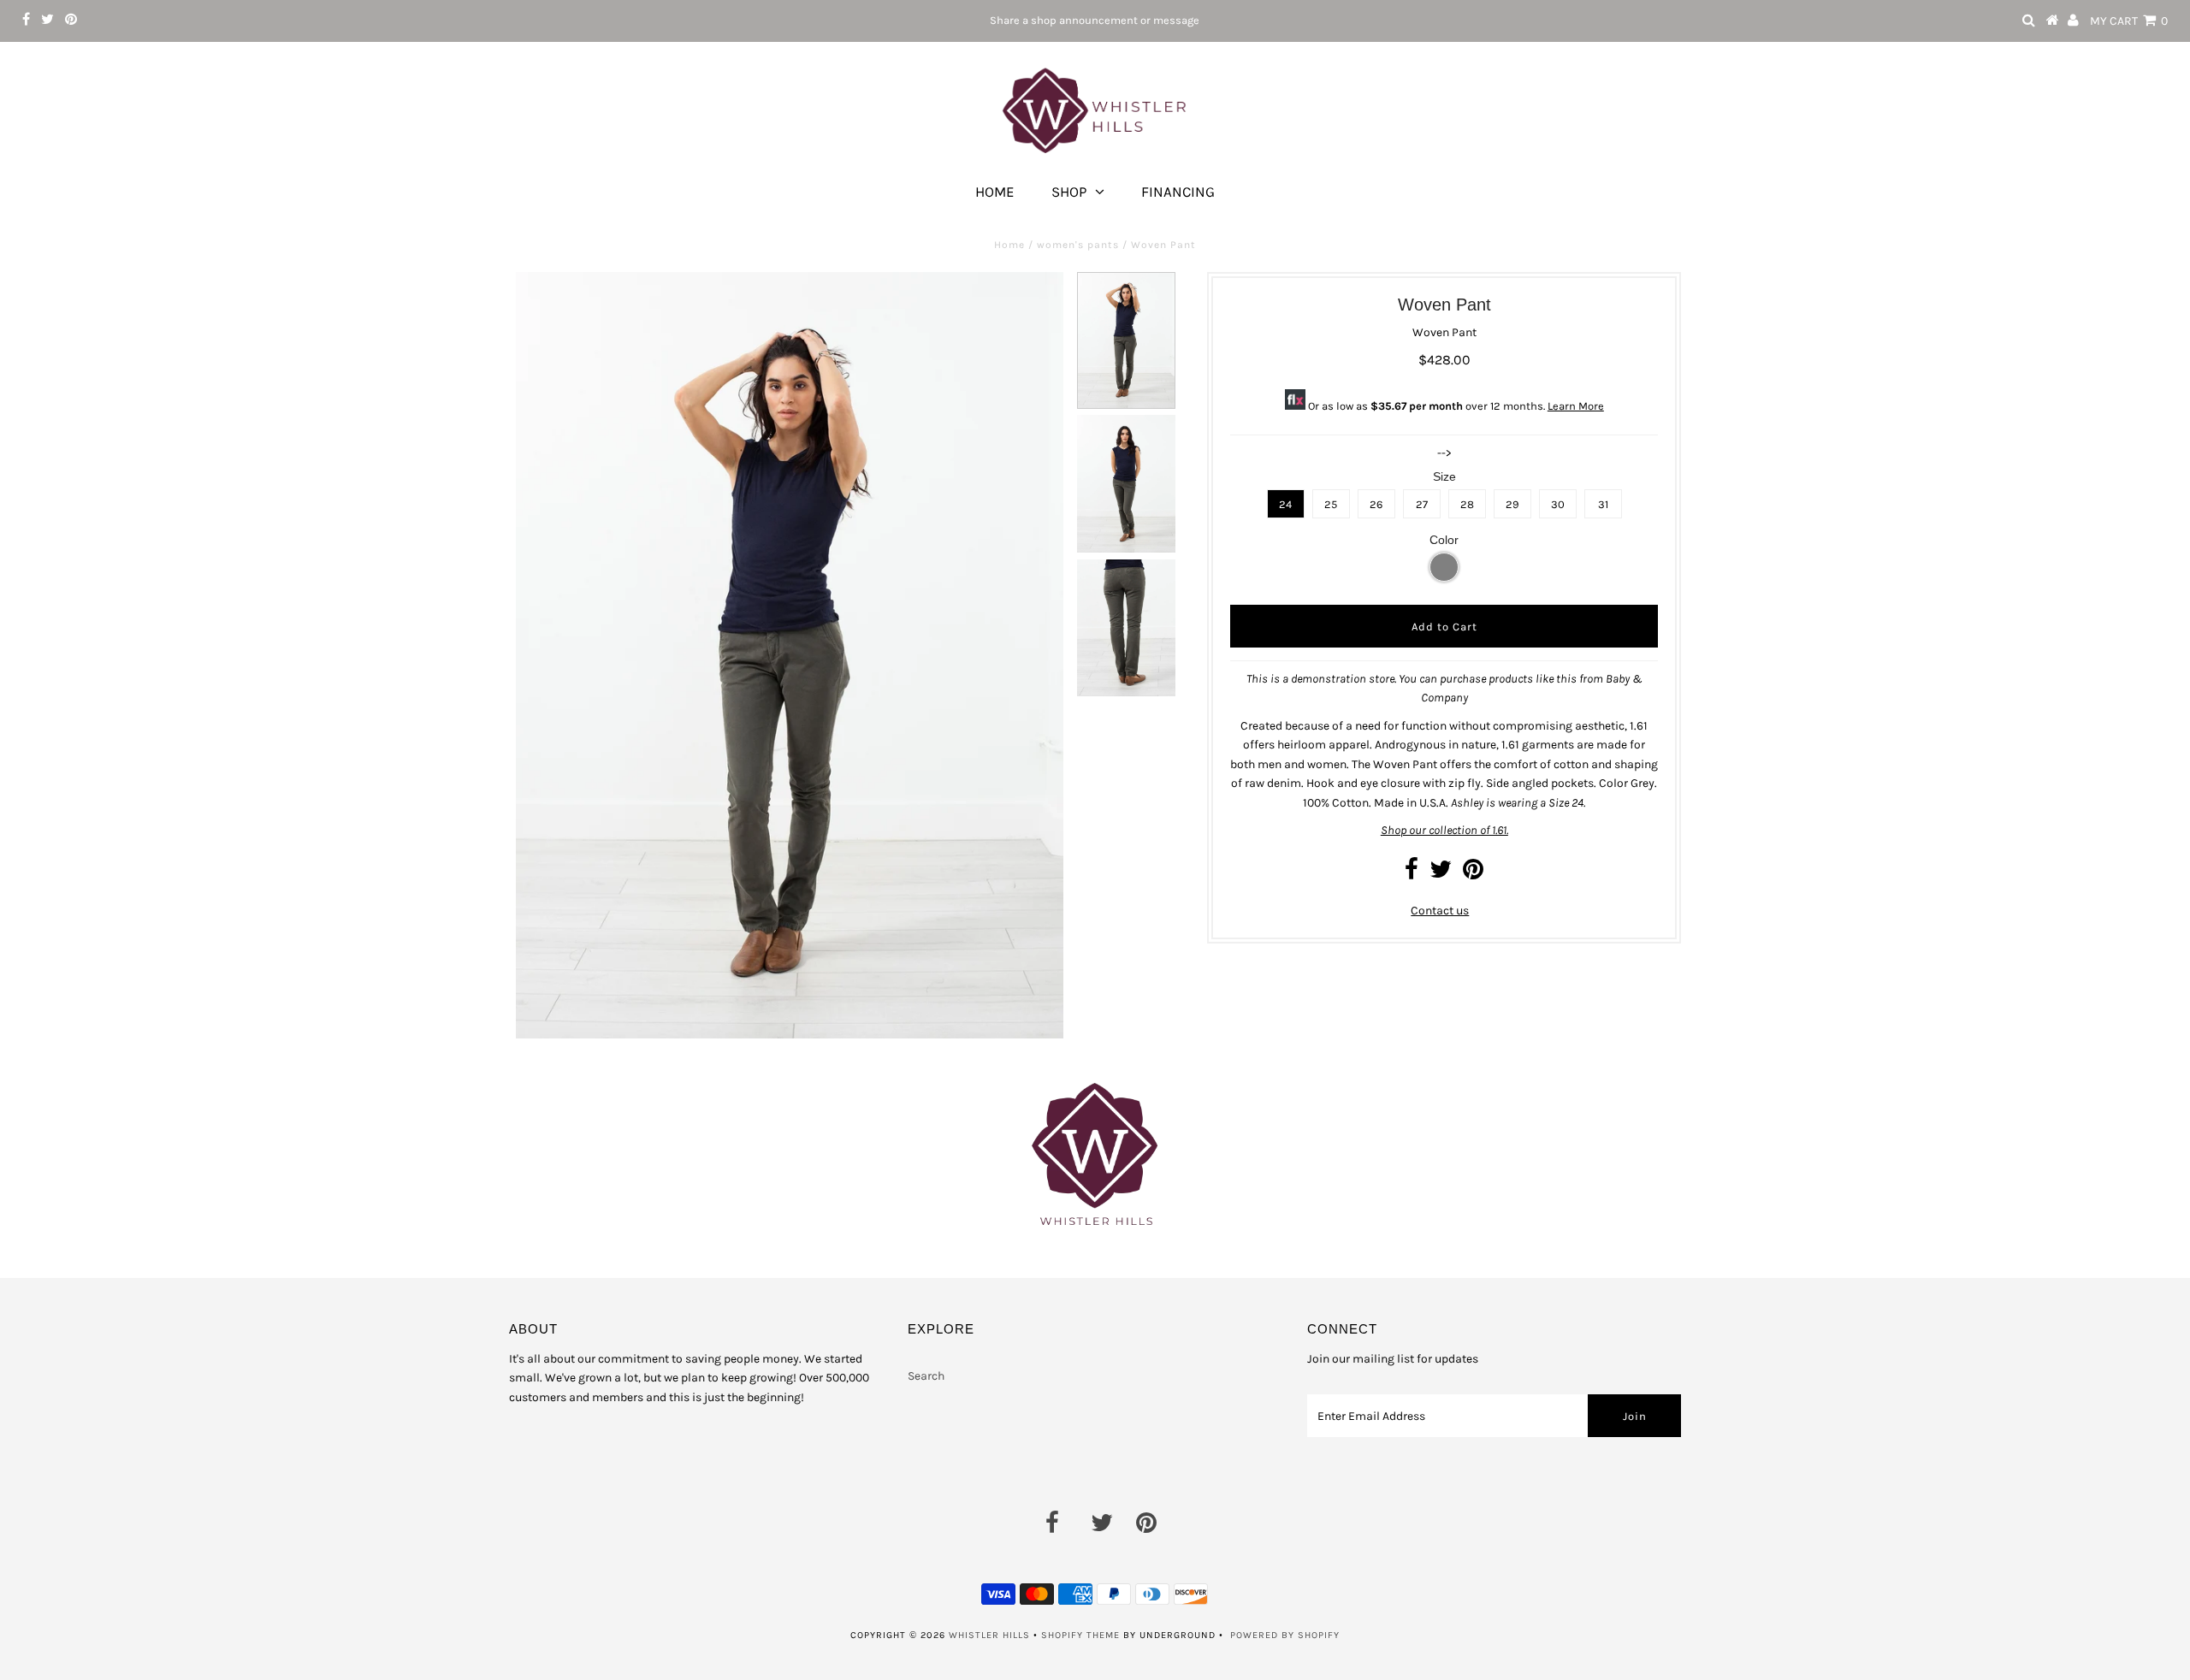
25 (1331, 504)
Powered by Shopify (1285, 1635)
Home (995, 192)
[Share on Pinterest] (1473, 874)
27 (1422, 504)
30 (1558, 504)
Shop (1069, 192)
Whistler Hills (989, 1635)
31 (1603, 504)
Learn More (1576, 406)
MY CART (2129, 21)
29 (1512, 504)
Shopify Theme (1080, 1635)
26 (1376, 504)
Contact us (1440, 911)
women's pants (1078, 245)
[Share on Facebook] (1412, 874)
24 (1285, 504)
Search (926, 1376)
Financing (1178, 192)
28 (1467, 504)
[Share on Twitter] (1441, 874)
